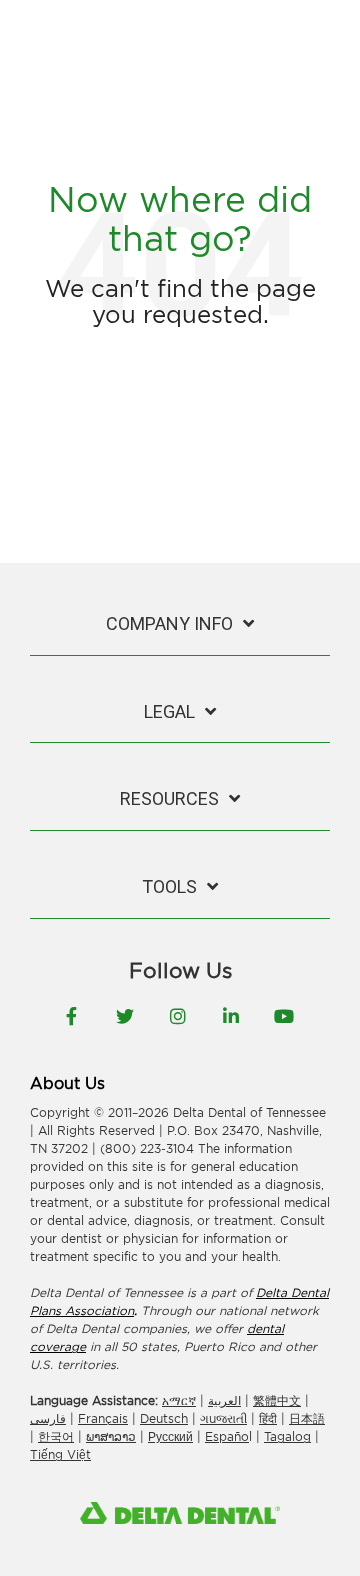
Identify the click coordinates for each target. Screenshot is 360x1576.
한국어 (56, 1436)
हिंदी (268, 1418)
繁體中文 (277, 1400)
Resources (169, 798)
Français (103, 1418)
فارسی (48, 1418)
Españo (227, 1436)
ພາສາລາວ (111, 1436)
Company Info (169, 623)
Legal (169, 711)
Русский (170, 1436)
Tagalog (287, 1436)
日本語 (307, 1418)
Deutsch (164, 1418)
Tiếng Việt (60, 1454)
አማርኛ (179, 1400)
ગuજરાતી (223, 1418)
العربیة (224, 1400)
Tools (169, 886)
